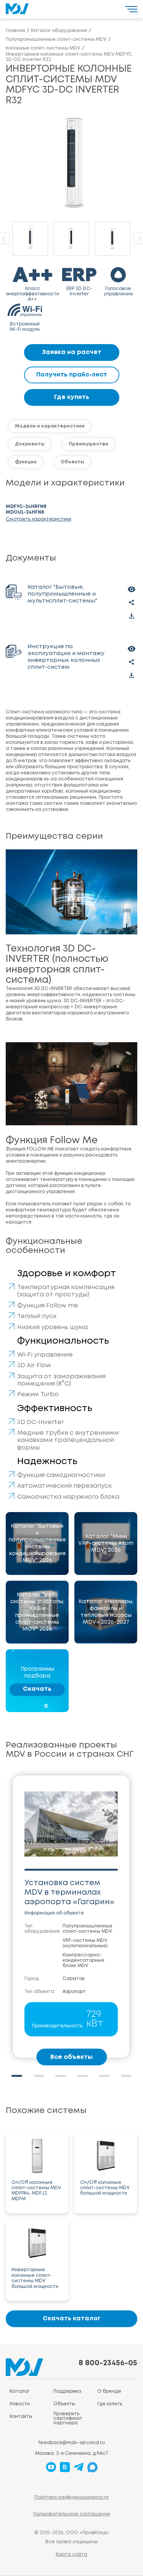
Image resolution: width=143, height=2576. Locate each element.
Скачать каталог (71, 2319)
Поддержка (67, 2391)
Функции (26, 462)
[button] (17, 2076)
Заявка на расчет (72, 352)
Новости (20, 2404)
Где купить (72, 397)
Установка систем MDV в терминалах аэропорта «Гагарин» (69, 1893)
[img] (37, 1544)
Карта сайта (71, 2554)
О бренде (109, 2391)
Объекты (72, 462)
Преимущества (88, 444)
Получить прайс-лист (72, 375)
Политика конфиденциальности (71, 2497)
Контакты (21, 2417)
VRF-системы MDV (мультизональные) (85, 1943)
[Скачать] (132, 616)
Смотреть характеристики (39, 519)
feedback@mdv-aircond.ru (71, 2443)
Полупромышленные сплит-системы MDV (88, 1929)
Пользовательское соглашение (72, 2514)
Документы (30, 444)
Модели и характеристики (50, 426)
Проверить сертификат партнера (68, 2418)
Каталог (19, 2391)
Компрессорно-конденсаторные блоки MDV (84, 1960)
